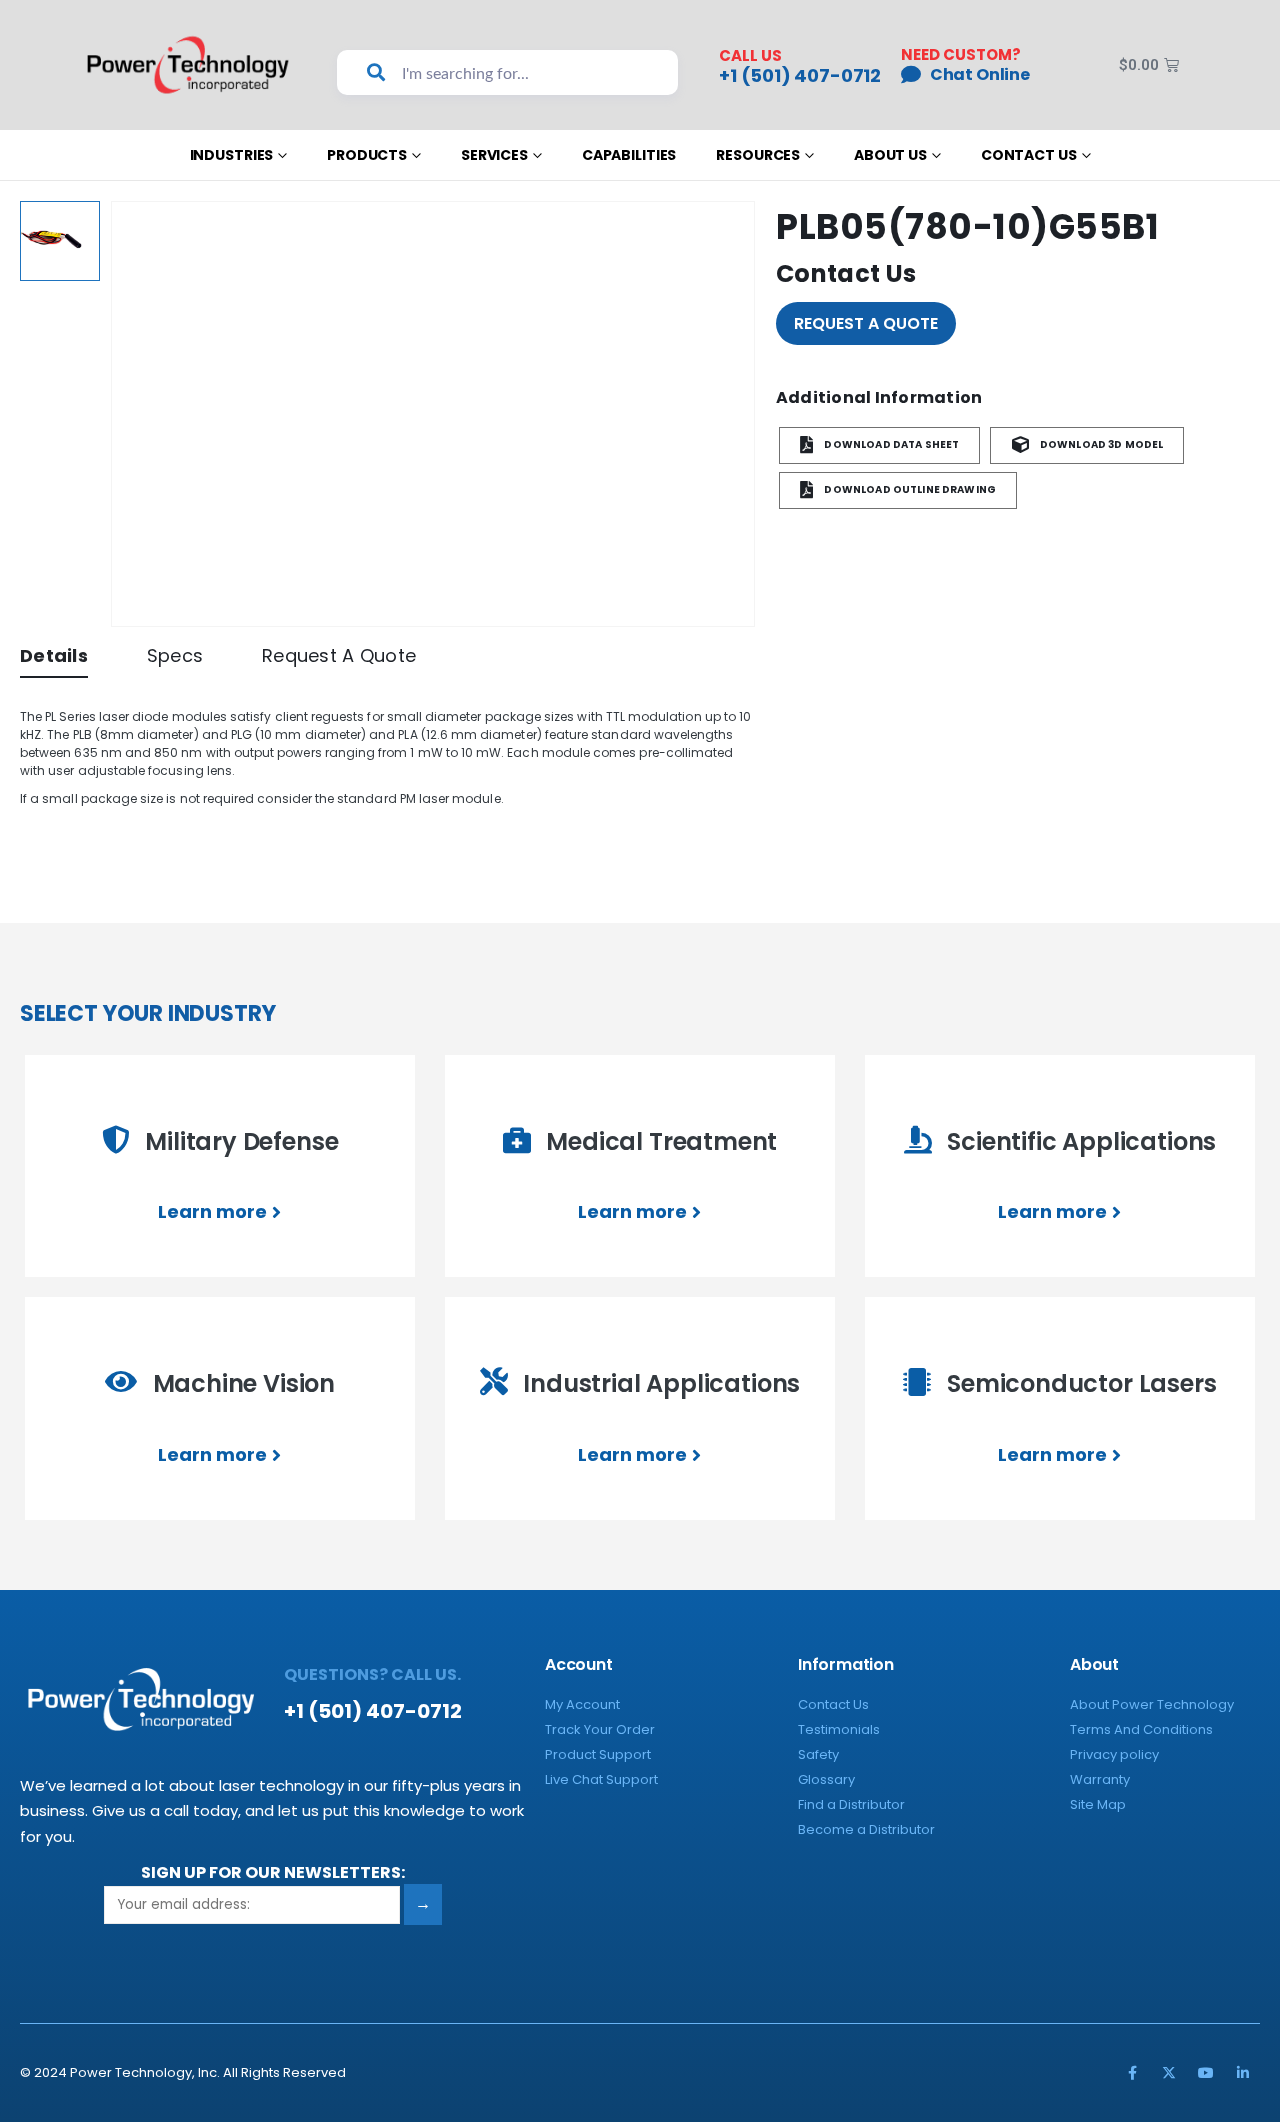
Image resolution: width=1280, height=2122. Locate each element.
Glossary (826, 1779)
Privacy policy (1114, 1754)
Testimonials (839, 1729)
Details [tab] (54, 655)
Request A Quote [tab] (339, 655)
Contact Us (1029, 155)
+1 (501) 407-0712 (800, 76)
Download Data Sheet (890, 445)
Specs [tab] (175, 655)
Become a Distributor (866, 1829)
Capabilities (629, 155)
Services (494, 155)
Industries (232, 155)
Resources (758, 155)
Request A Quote (866, 323)
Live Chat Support (601, 1779)
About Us (890, 155)
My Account (582, 1704)
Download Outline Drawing (909, 490)
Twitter (1169, 2073)
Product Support (598, 1754)
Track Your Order (600, 1729)
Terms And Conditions (1141, 1729)
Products (367, 155)
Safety (818, 1754)
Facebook (1132, 2073)
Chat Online (980, 74)
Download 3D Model (1101, 445)
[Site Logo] (188, 64)
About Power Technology (1152, 1704)
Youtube (1206, 2073)
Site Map (1098, 1804)
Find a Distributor (851, 1804)
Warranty (1100, 1779)
